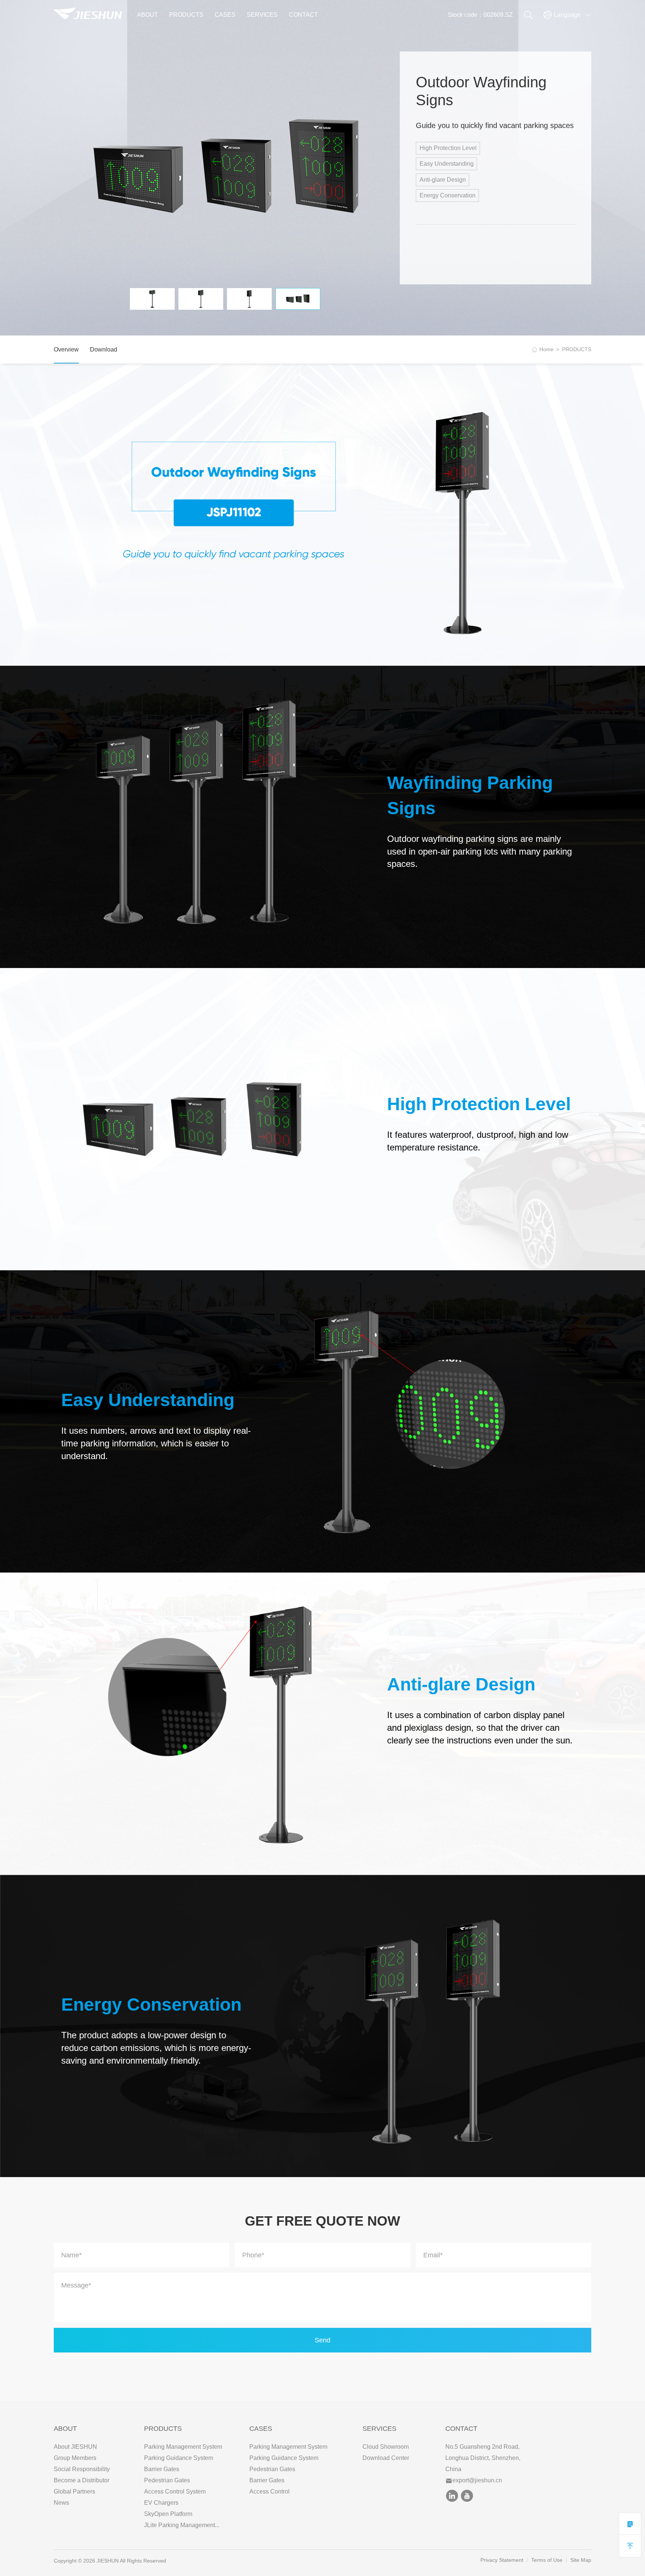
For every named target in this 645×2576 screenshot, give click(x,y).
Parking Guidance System (179, 2458)
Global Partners (74, 2491)
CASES (225, 15)
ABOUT (147, 15)
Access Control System (175, 2491)
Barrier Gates (162, 2469)
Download (104, 349)
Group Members (75, 2458)
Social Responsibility (82, 2469)
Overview (66, 349)
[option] (227, 170)
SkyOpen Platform (168, 2514)
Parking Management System (183, 2447)
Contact (461, 2429)
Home (546, 349)
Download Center (386, 2458)
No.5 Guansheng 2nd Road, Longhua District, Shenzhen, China (483, 2458)
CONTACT (303, 15)
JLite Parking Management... (182, 2525)
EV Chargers (161, 2503)
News (61, 2503)
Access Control (269, 2491)
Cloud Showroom (386, 2447)
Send (322, 2340)
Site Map (581, 2560)
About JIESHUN (75, 2447)
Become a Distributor (82, 2480)
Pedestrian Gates (167, 2480)
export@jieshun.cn (477, 2480)
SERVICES (262, 15)
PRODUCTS (186, 15)
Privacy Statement (502, 2560)
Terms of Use (547, 2560)
